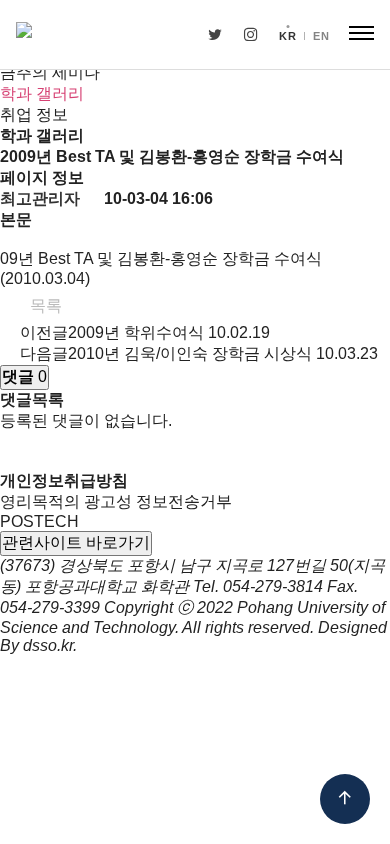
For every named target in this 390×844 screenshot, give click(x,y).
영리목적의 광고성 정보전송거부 (116, 501)
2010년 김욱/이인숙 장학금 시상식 (190, 353)
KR (287, 36)
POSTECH (39, 521)
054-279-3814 (273, 586)
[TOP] (345, 799)
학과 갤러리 (42, 93)
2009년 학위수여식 (136, 332)
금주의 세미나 (50, 72)
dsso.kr (48, 645)
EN (321, 36)
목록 (44, 305)
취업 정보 (34, 114)
